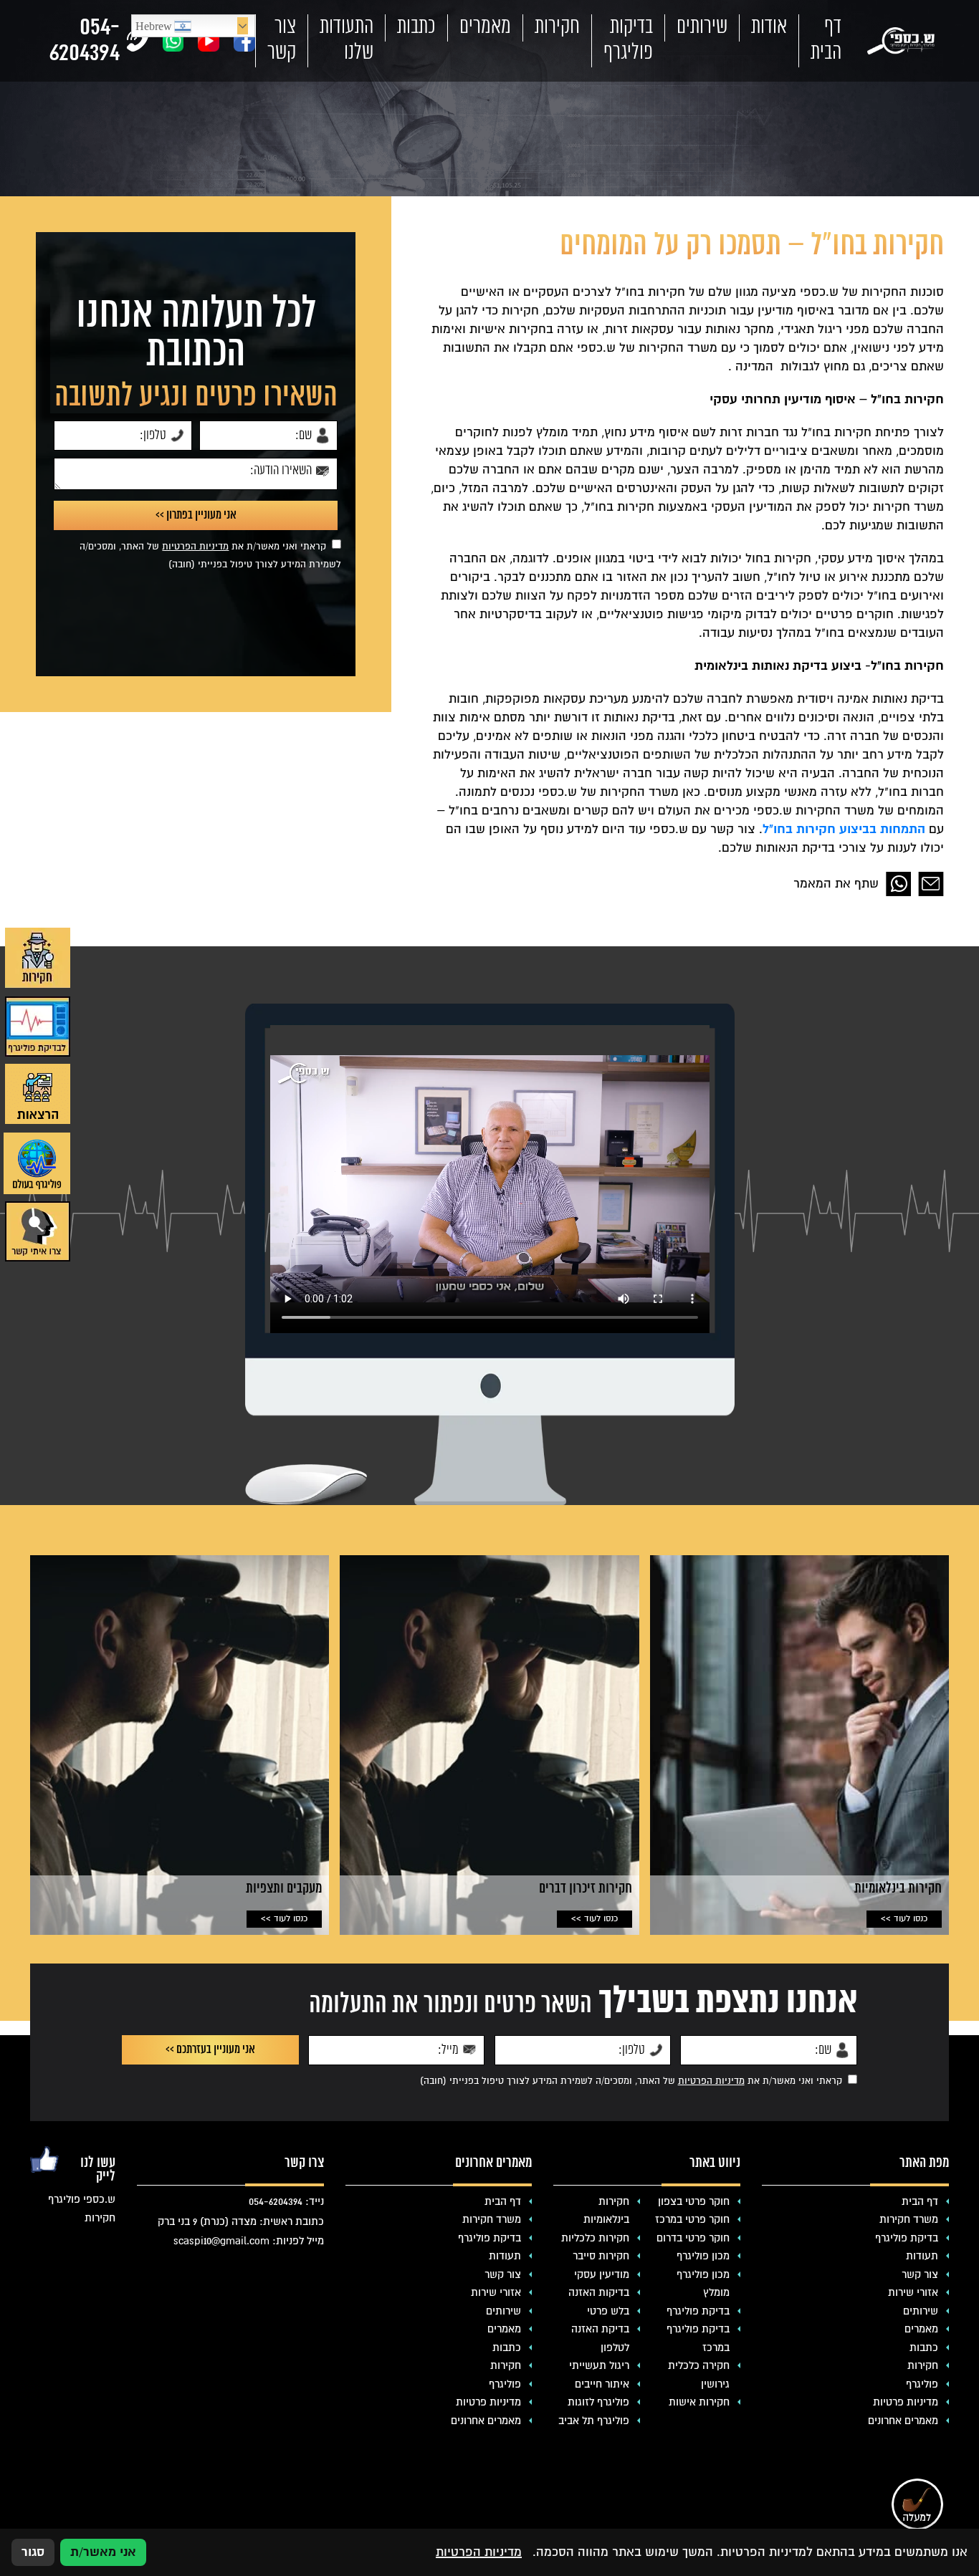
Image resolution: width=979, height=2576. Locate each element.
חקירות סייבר (601, 2256)
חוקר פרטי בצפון (694, 2201)
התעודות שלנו (347, 40)
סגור (33, 2552)
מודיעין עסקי (602, 2274)
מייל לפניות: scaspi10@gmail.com (249, 2241)
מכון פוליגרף (703, 2256)
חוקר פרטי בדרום (693, 2238)
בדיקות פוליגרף (628, 40)
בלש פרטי (608, 2311)
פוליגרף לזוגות (598, 2402)
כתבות (416, 27)
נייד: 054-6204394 (286, 2201)
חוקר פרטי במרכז (692, 2219)
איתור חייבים (602, 2384)
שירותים (702, 27)
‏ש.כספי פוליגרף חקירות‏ (81, 2209)
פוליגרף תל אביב (594, 2421)
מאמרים (485, 27)
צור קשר (282, 40)
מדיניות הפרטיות (195, 547)
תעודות (922, 2256)
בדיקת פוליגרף (907, 2238)
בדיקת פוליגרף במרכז (698, 2338)
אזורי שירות (913, 2292)
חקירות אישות (699, 2402)
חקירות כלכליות (595, 2238)
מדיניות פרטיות (906, 2402)
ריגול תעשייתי (599, 2365)
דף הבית (826, 40)
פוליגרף (922, 2384)
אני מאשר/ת (103, 2552)
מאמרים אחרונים (903, 2421)
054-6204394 (85, 41)
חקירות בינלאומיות (606, 2211)
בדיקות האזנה (599, 2292)
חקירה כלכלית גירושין (699, 2375)
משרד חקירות (909, 2219)
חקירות (557, 27)
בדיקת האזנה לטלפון (600, 2338)
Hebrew (155, 27)
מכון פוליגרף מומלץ (703, 2284)
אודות (769, 27)
